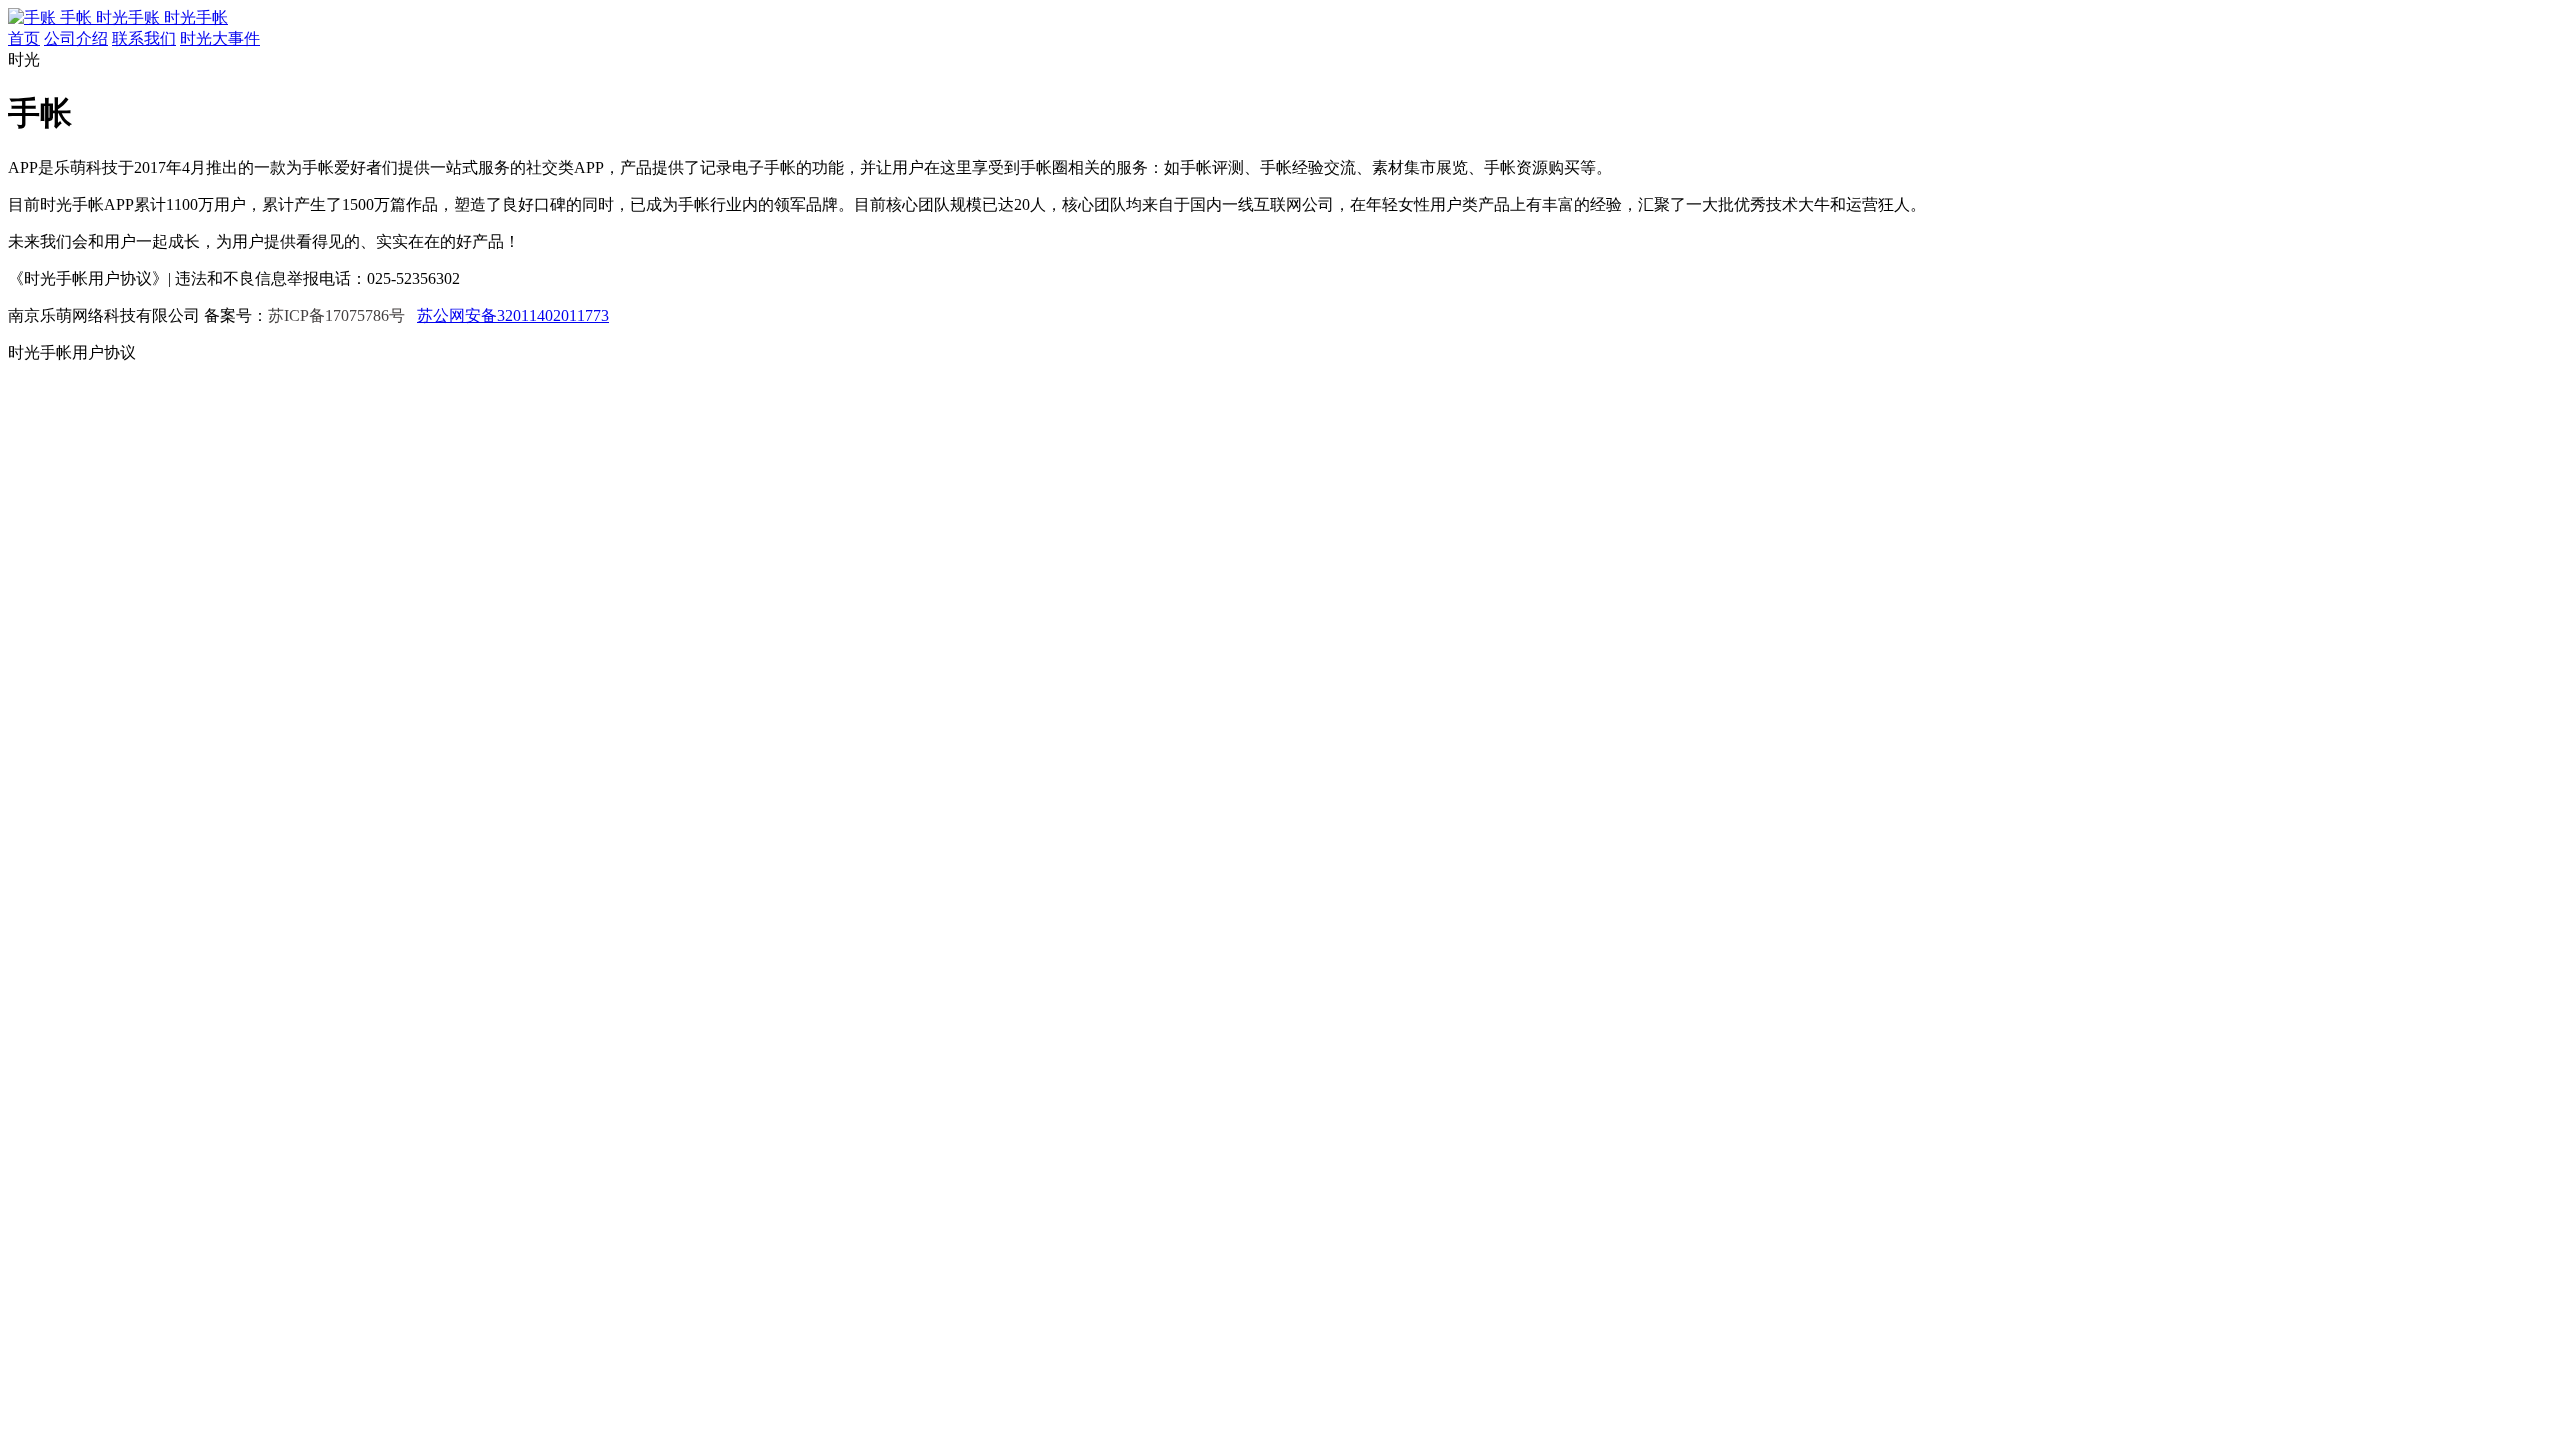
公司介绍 (76, 38)
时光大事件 (220, 38)
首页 (24, 38)
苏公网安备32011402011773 (513, 315)
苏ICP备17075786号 (336, 315)
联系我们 (144, 38)
